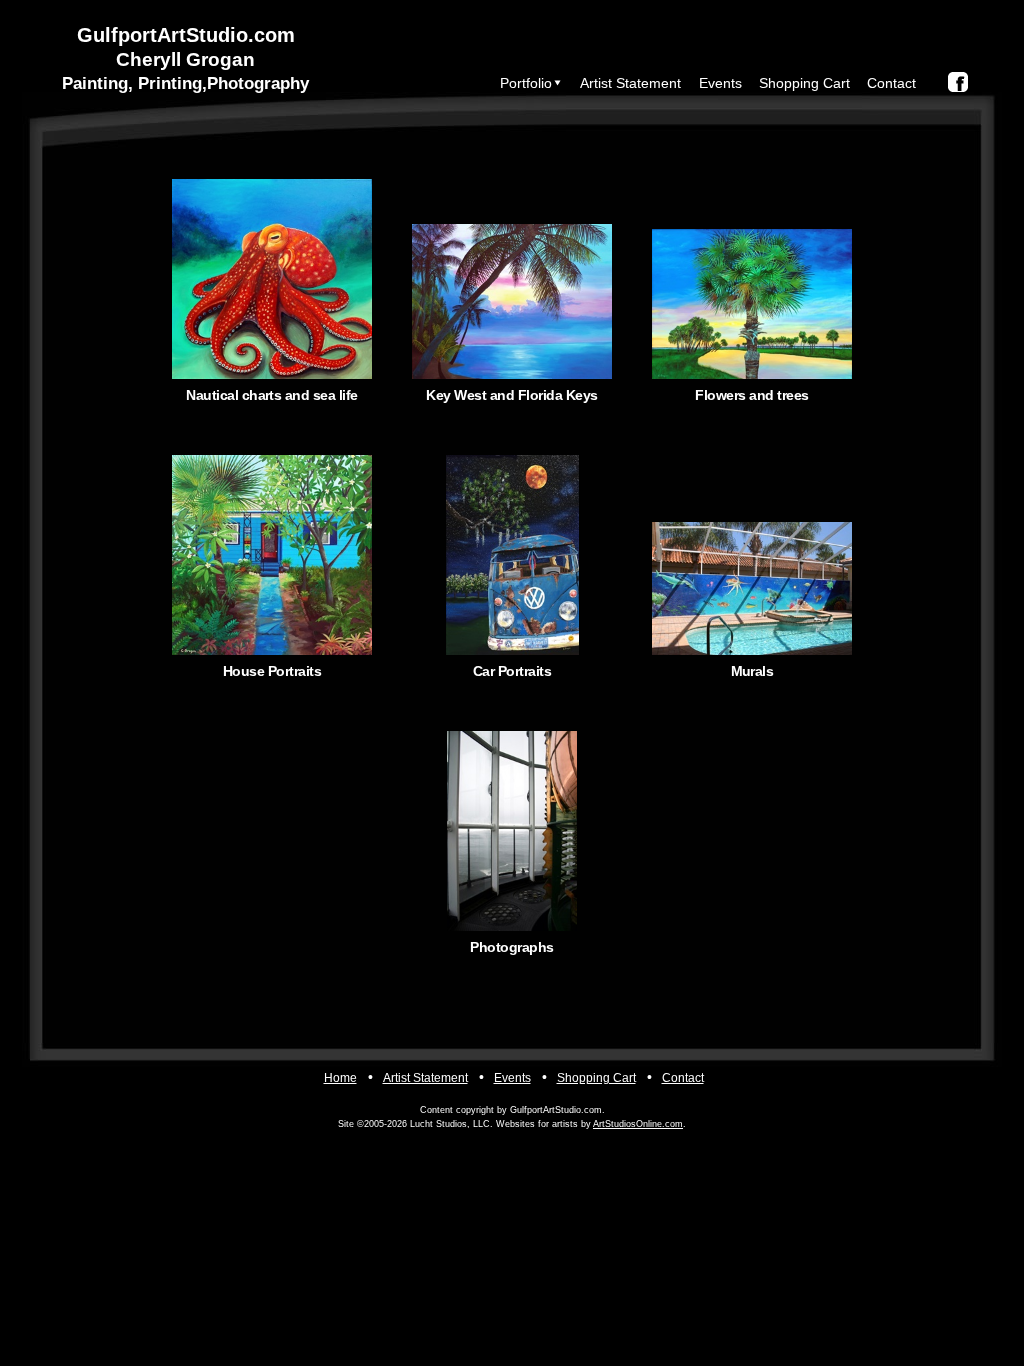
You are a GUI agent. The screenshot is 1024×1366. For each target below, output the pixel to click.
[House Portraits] (272, 555)
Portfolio (526, 83)
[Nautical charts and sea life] (272, 279)
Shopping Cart (804, 83)
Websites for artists (537, 1124)
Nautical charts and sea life (272, 395)
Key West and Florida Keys (511, 395)
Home (340, 1078)
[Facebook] (958, 82)
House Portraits (272, 671)
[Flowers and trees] (752, 279)
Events (720, 83)
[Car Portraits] (512, 555)
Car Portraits (512, 671)
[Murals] (752, 555)
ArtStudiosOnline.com (638, 1124)
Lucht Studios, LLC (450, 1124)
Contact (891, 83)
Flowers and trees (751, 395)
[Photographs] (512, 831)
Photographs (511, 947)
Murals (752, 671)
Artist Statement (630, 83)
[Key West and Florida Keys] (512, 279)
